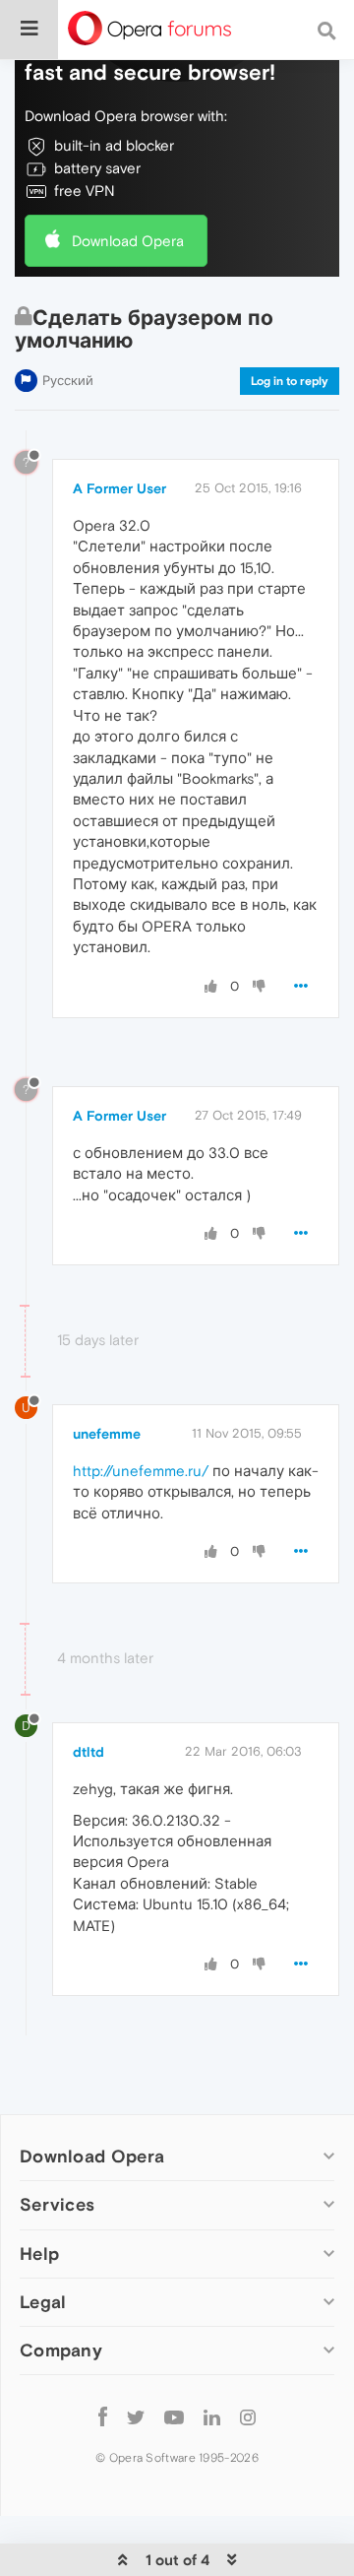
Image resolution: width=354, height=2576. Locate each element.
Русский (68, 381)
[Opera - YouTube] (174, 2417)
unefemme (107, 1434)
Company (61, 2350)
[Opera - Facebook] (103, 2417)
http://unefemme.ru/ (141, 1471)
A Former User (119, 488)
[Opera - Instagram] (248, 2417)
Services (57, 2204)
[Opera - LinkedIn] (212, 2417)
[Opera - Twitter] (136, 2417)
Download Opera (128, 241)
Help (39, 2254)
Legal (43, 2302)
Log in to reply (290, 381)
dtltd (88, 1752)
